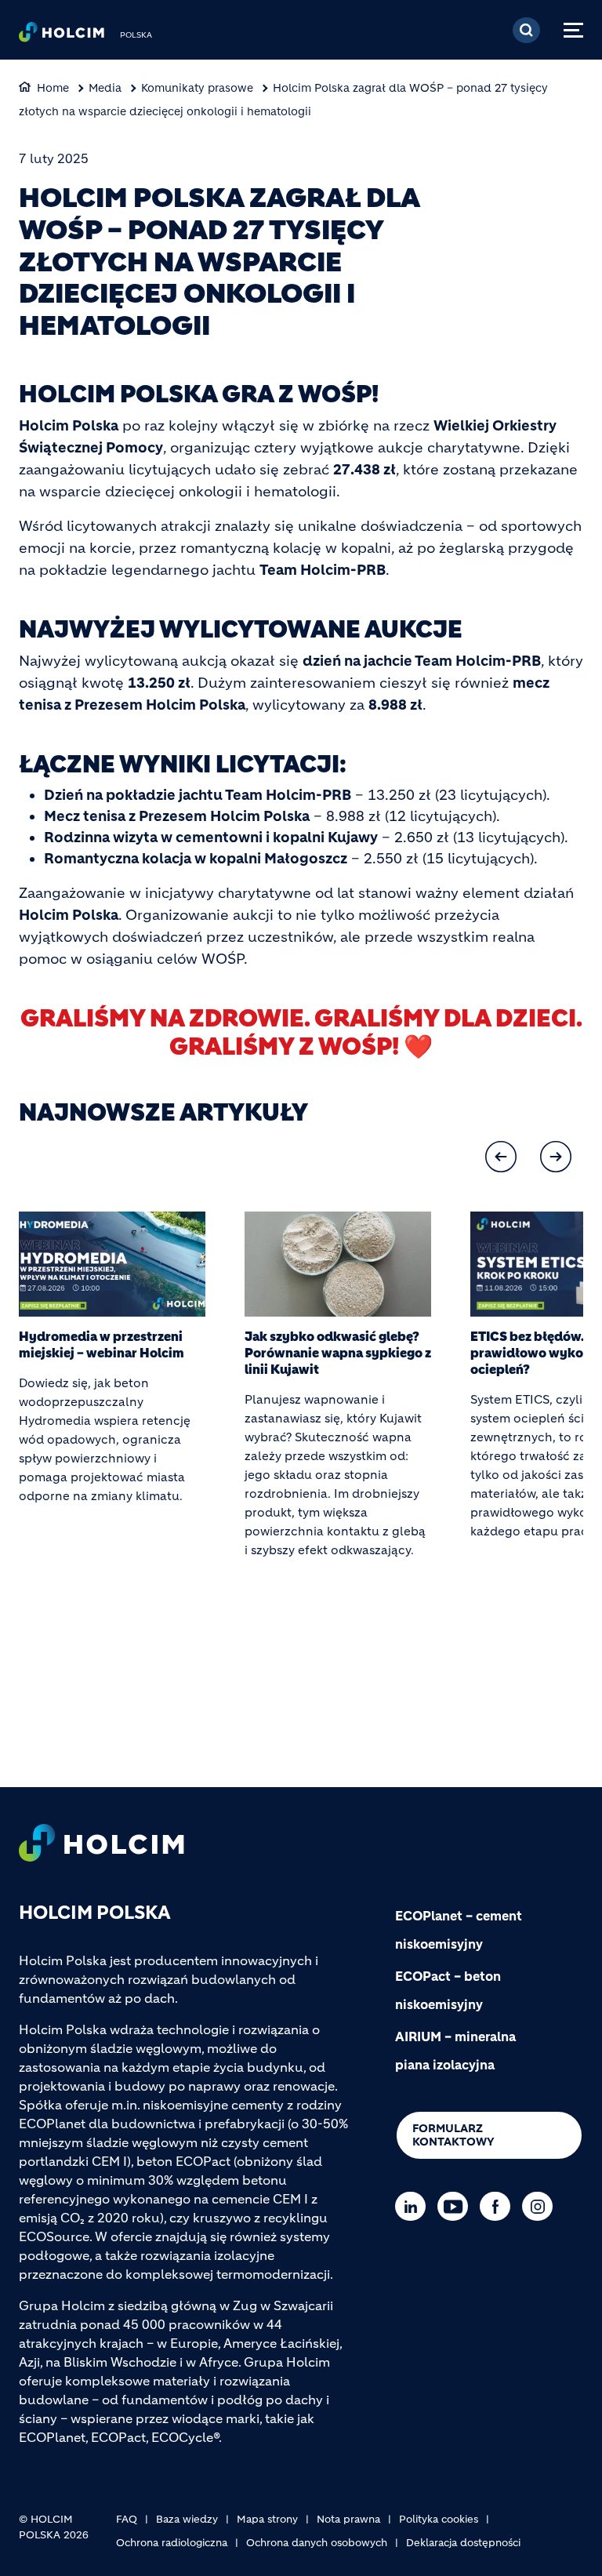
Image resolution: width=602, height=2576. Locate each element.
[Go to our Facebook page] (499, 2206)
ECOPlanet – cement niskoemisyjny (459, 1930)
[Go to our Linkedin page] (414, 2206)
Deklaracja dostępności (463, 2543)
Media (105, 88)
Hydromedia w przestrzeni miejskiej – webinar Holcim (102, 1344)
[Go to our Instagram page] (541, 2206)
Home (53, 88)
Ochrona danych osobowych (317, 2543)
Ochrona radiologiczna (172, 2543)
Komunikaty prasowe (197, 88)
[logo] (62, 36)
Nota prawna (348, 2519)
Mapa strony (267, 2519)
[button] (501, 1157)
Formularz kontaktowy (453, 2135)
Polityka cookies (439, 2519)
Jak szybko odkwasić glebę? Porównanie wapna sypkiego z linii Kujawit (338, 1353)
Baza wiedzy (187, 2519)
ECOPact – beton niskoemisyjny (448, 1990)
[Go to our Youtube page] (457, 2206)
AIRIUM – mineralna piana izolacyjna (455, 2051)
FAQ (127, 2519)
